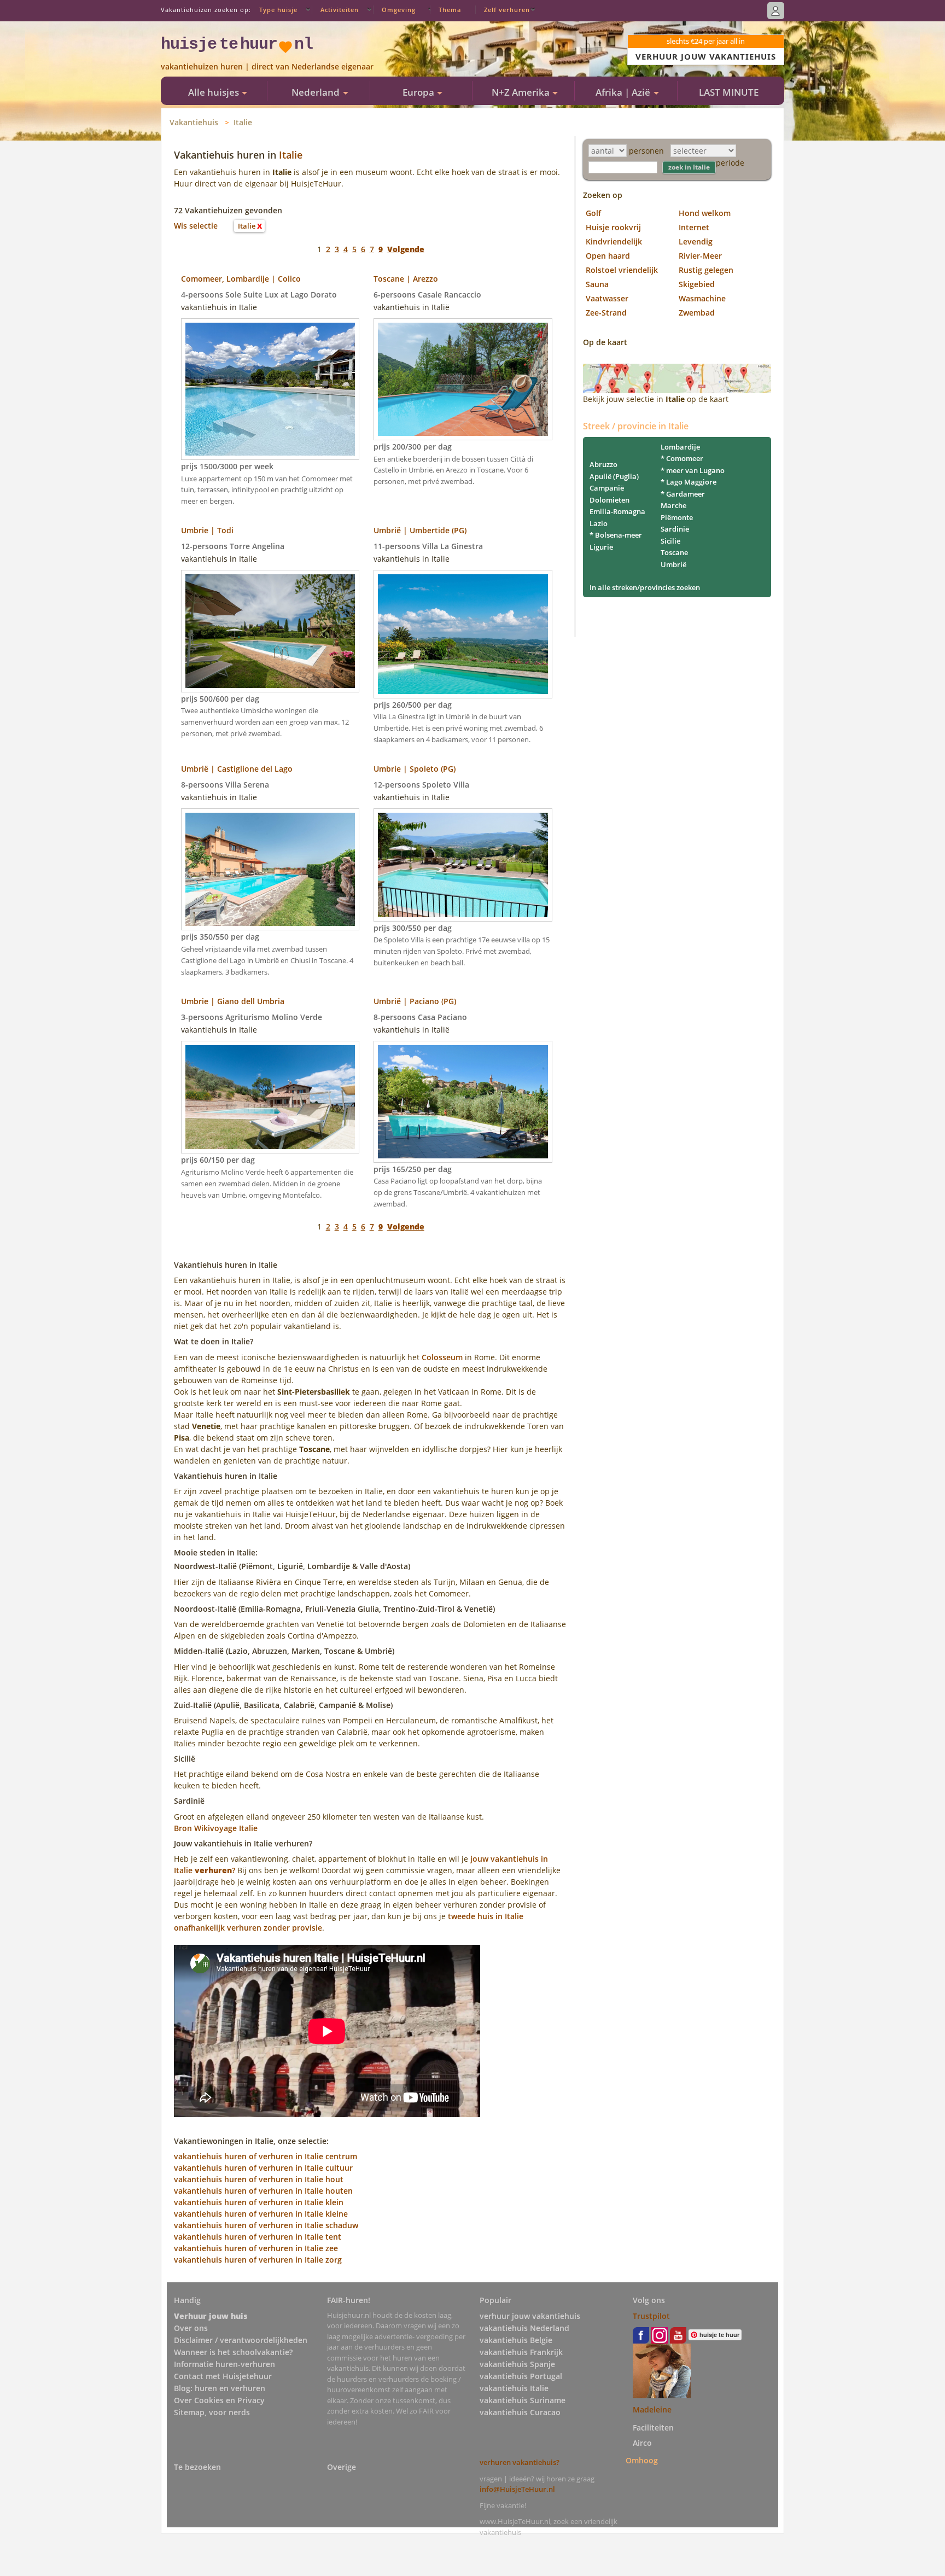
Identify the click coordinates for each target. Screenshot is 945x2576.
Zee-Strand (606, 313)
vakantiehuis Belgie (516, 2340)
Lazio (599, 523)
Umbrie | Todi (207, 530)
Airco (642, 2443)
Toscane (674, 552)
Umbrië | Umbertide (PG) (420, 530)
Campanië (607, 488)
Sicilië (670, 541)
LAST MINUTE (729, 92)
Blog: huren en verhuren (220, 2388)
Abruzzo (603, 464)
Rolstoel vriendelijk (622, 270)
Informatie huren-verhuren (224, 2364)
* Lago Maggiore (689, 482)
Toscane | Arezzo (406, 279)
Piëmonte (677, 517)
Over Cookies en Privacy (219, 2400)
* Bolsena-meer (616, 535)
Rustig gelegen (706, 270)
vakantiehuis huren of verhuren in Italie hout (259, 2179)
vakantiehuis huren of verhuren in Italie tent (258, 2237)
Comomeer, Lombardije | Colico (241, 279)
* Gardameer (683, 494)
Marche (673, 505)
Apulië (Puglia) (614, 476)
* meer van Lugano (693, 470)
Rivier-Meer (700, 256)
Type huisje (278, 10)
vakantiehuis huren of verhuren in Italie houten (263, 2191)
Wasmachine (702, 298)
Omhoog (642, 2460)
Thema (450, 10)
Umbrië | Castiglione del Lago (237, 769)
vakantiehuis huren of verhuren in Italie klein (259, 2202)
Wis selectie (196, 226)
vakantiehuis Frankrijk (521, 2352)
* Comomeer (682, 458)
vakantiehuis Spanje (517, 2364)
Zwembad (697, 313)
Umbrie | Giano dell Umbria (233, 1001)
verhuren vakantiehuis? (520, 2462)
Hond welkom (705, 213)
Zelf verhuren (507, 10)
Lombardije (680, 447)
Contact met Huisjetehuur (223, 2376)
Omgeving (399, 10)
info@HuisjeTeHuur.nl (517, 2489)
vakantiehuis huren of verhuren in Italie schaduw (266, 2225)
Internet (694, 227)
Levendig (696, 241)
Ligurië (601, 547)
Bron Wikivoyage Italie (216, 1828)
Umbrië (673, 564)
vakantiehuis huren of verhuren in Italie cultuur (263, 2168)
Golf (593, 213)
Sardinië (675, 529)
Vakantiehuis (194, 122)
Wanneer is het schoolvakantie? (233, 2352)
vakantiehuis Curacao (520, 2412)
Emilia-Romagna (617, 511)
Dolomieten (609, 500)
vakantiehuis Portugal (521, 2376)
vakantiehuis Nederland (524, 2328)
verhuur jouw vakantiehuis (530, 2316)
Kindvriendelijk (614, 241)
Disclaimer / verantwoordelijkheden (241, 2340)
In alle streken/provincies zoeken (645, 587)
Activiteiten (340, 10)
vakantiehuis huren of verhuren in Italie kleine (261, 2214)
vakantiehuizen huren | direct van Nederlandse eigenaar (267, 66)
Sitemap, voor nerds (212, 2412)
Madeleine (652, 2409)
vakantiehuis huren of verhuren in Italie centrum (266, 2156)
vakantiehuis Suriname (523, 2400)
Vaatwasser (607, 298)
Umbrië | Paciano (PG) (415, 1001)
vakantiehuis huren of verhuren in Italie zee (256, 2248)
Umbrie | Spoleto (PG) (415, 769)
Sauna (597, 284)
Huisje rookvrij (613, 227)
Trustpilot (651, 2316)
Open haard (608, 256)
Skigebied (697, 284)
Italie (243, 122)
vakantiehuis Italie (514, 2388)
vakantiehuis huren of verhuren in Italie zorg (258, 2260)
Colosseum (442, 1357)
